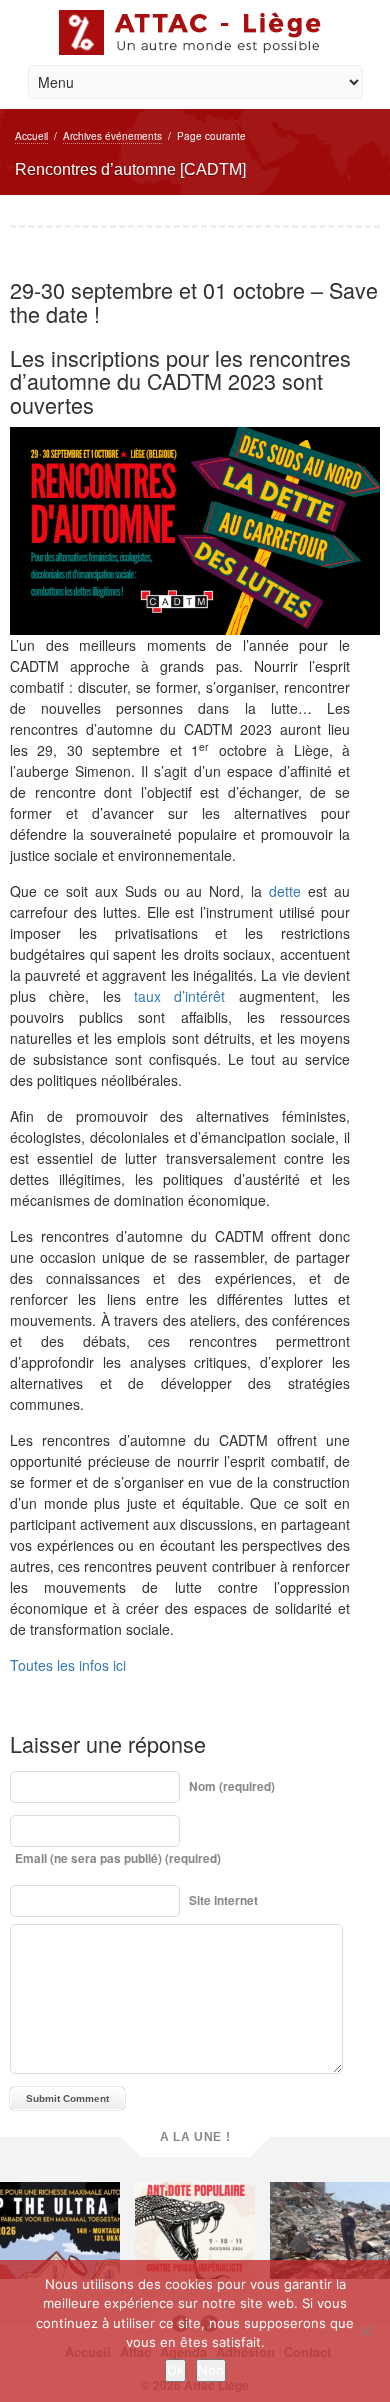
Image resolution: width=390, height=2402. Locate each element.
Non (211, 2370)
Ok (175, 2370)
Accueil (31, 136)
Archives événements (112, 136)
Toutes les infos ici (68, 1665)
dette (285, 891)
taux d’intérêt (179, 996)
